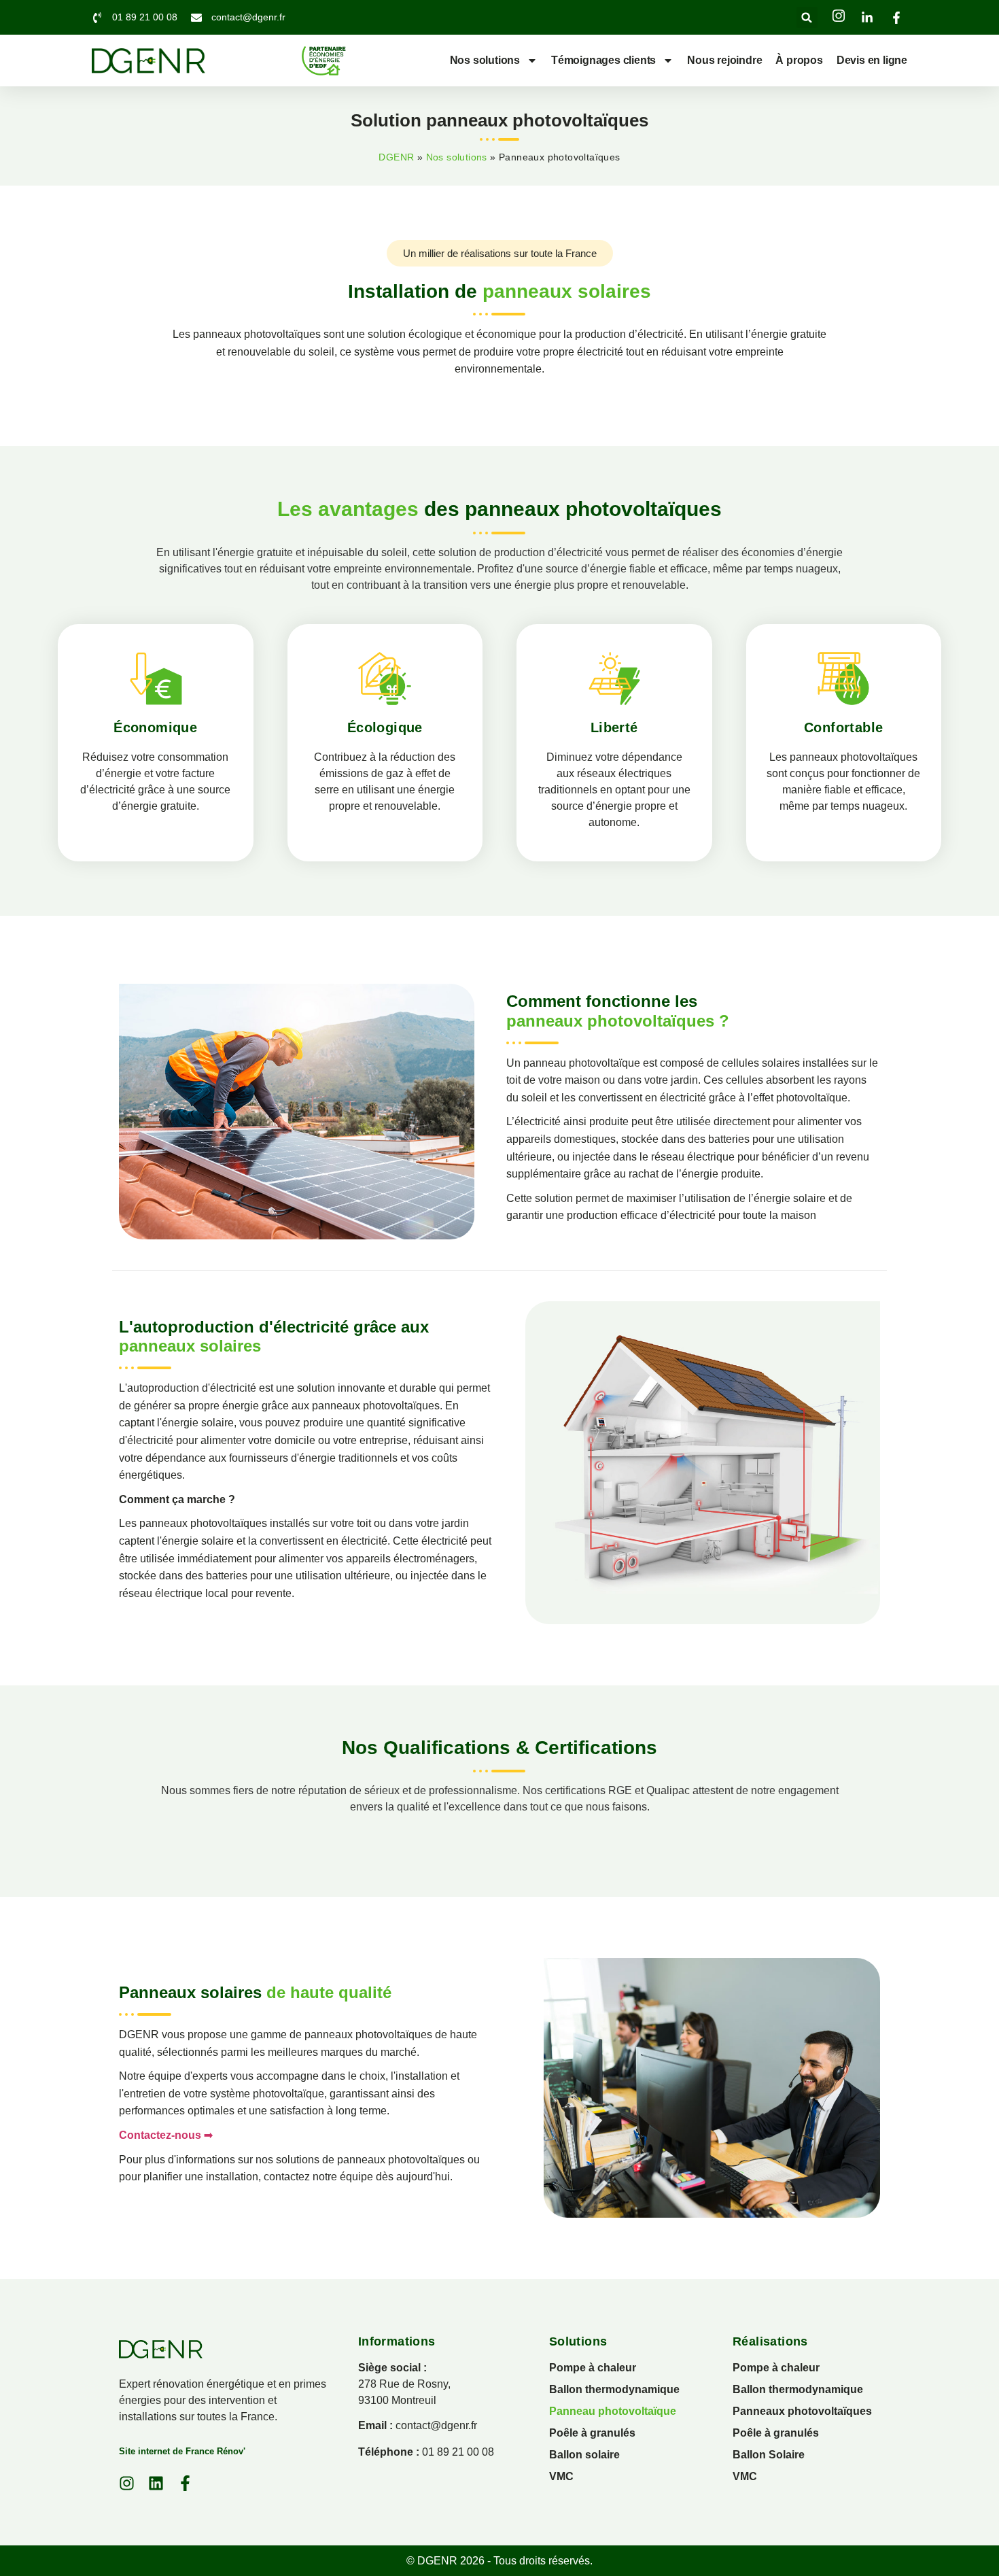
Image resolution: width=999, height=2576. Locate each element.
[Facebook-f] (185, 2483)
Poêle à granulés (592, 2433)
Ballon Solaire (769, 2455)
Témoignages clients (603, 60)
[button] (807, 17)
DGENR (396, 157)
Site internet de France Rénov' (182, 2451)
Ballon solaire (584, 2455)
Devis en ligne (872, 60)
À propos (799, 60)
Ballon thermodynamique (614, 2389)
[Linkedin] (156, 2483)
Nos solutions (485, 60)
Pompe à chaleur (593, 2368)
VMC (561, 2476)
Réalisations (770, 2341)
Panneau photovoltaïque (613, 2411)
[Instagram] (127, 2483)
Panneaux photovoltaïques (802, 2411)
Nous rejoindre (724, 60)
